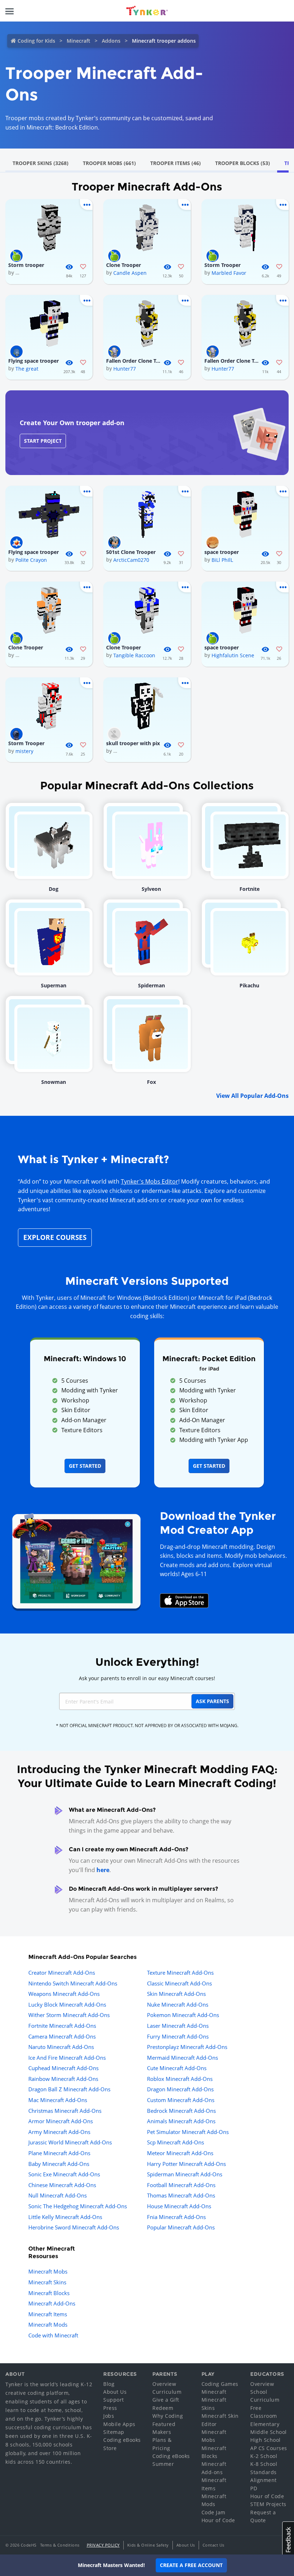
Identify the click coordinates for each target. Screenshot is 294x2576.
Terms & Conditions (60, 2545)
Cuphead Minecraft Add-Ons (63, 2068)
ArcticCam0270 (131, 560)
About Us (115, 2392)
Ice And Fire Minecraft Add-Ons (67, 2058)
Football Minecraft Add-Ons (181, 2185)
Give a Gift (166, 2400)
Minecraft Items (48, 2314)
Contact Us (214, 2545)
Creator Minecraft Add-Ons (62, 1973)
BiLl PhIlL (222, 560)
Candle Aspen (130, 273)
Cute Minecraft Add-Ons (177, 2068)
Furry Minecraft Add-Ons (178, 2036)
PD (254, 2488)
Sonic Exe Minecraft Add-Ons (64, 2174)
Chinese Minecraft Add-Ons (62, 2185)
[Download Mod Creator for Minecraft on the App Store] (184, 1600)
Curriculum (167, 2392)
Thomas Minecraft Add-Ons (181, 2195)
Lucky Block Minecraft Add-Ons (67, 2004)
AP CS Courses (269, 2448)
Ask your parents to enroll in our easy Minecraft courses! (147, 1678)
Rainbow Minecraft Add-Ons (63, 2079)
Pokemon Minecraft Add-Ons (183, 2015)
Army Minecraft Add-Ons (59, 2132)
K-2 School (264, 2456)
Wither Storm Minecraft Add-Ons (69, 2015)
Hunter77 (125, 369)
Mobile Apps (119, 2424)
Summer (163, 2464)
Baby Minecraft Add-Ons (59, 2164)
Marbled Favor (229, 273)
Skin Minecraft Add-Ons (176, 1994)
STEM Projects (268, 2504)
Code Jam (214, 2512)
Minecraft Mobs (48, 2271)
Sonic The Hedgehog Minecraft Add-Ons (78, 2206)
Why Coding (168, 2416)
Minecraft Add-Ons (52, 2303)
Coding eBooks (122, 2440)
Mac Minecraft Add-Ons (58, 2100)
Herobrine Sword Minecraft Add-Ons (74, 2227)
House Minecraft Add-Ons (179, 2206)
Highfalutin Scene (233, 655)
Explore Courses (55, 1237)
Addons (111, 41)
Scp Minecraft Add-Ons (176, 2142)
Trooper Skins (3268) (41, 163)
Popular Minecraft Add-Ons (181, 2227)
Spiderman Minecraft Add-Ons (185, 2174)
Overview (164, 2384)
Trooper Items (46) (176, 163)
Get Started (85, 1466)
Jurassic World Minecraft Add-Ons (70, 2142)
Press (110, 2408)
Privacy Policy (103, 2545)
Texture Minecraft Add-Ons (180, 1973)
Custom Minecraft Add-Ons (181, 2100)
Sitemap (114, 2432)
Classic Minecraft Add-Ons (179, 1983)
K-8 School (264, 2464)
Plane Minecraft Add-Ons (59, 2153)
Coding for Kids (36, 41)
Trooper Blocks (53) (243, 163)
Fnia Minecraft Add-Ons (176, 2217)
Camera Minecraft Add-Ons (62, 2036)
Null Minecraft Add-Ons (58, 2195)
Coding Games (220, 2384)
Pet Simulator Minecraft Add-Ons (188, 2132)
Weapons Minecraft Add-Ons (64, 1994)
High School (265, 2440)
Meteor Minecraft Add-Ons (180, 2153)
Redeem (163, 2408)
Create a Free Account (191, 2565)
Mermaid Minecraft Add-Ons (182, 2058)
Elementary (265, 2424)
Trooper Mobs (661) (109, 163)
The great (27, 369)
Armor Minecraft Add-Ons (61, 2121)
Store (110, 2448)
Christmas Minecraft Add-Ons (65, 2111)
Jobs (109, 2416)
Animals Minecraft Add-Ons (181, 2121)
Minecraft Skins (47, 2282)
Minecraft (79, 41)
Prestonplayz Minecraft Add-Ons (187, 2047)
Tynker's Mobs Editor (150, 1181)
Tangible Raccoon (134, 655)
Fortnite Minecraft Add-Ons (62, 2026)
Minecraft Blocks (49, 2293)
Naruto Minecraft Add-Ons (61, 2047)
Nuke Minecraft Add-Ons (178, 2004)
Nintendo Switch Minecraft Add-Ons (73, 1983)
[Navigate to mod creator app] (76, 1560)
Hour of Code (218, 2520)
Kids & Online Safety (148, 2545)
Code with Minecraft (53, 2335)
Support (114, 2400)
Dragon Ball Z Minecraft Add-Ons (69, 2089)
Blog (109, 2384)
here (103, 1870)
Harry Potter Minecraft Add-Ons (186, 2164)
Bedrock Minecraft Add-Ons (181, 2111)
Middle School (269, 2432)
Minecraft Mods (48, 2324)
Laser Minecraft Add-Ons (178, 2026)
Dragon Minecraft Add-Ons (180, 2089)
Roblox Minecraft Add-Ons (180, 2079)
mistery (24, 751)
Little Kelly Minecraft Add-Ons (65, 2217)
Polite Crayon (31, 560)
